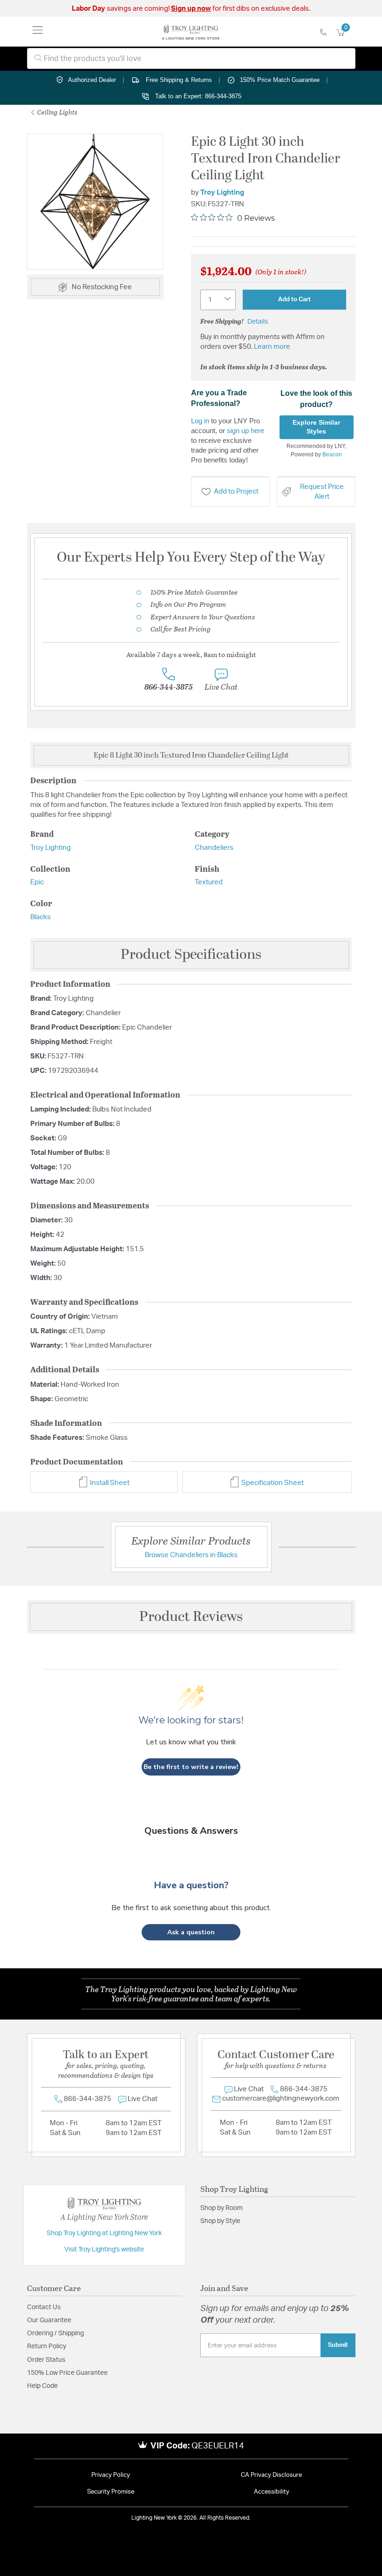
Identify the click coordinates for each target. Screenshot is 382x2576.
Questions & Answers (191, 1831)
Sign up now (191, 9)
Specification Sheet (272, 1483)
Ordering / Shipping (55, 2333)
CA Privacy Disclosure (271, 2475)
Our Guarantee (49, 2320)
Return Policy (47, 2346)
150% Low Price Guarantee (67, 2373)
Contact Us (44, 2307)
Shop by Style (220, 2221)
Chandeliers (214, 848)
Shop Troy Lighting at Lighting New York (104, 2233)
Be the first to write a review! (191, 1767)
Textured (209, 882)
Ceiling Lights (57, 112)
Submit (338, 2345)
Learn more (272, 347)
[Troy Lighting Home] (191, 32)
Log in (200, 421)
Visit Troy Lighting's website (104, 2250)
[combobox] (191, 58)
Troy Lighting (222, 193)
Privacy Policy (111, 2475)
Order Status (46, 2360)
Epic (37, 882)
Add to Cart (294, 299)
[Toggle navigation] (38, 32)
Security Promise (111, 2492)
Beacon (332, 454)
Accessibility (272, 2492)
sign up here (246, 430)
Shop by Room (222, 2208)
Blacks (41, 917)
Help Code (42, 2386)
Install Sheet (109, 1483)
